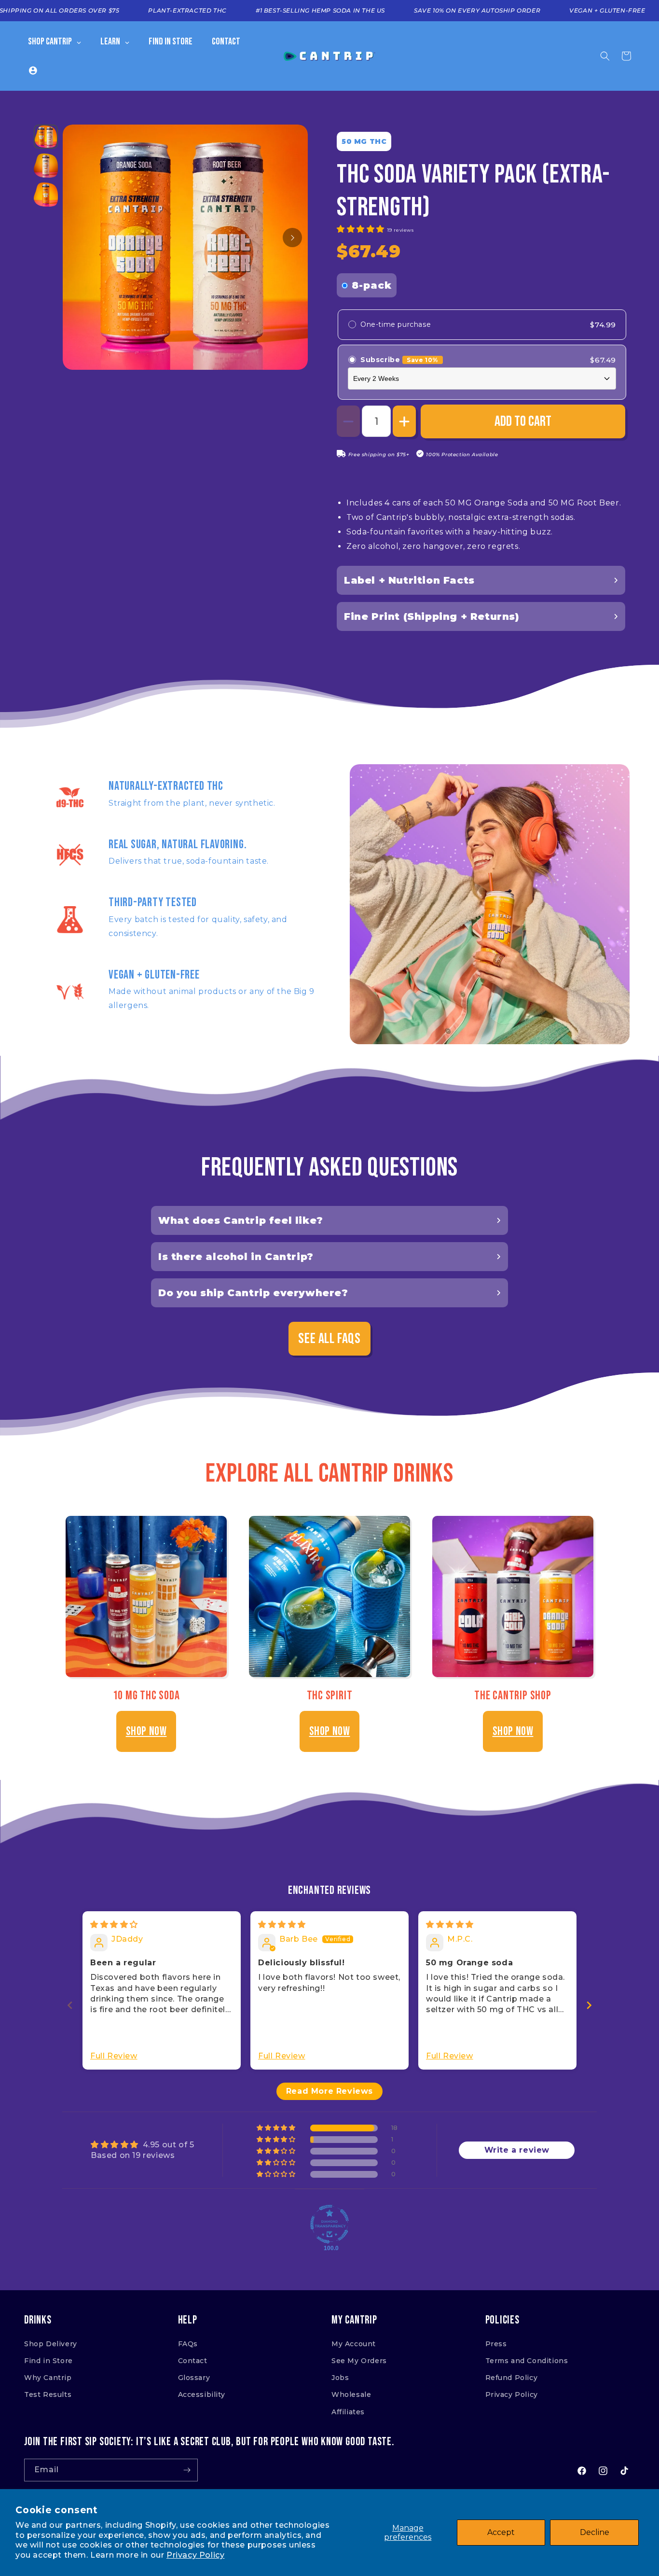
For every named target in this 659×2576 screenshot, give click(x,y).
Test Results (48, 2394)
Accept (501, 2532)
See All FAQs (329, 1339)
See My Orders (359, 2361)
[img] (114, 1925)
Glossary (194, 2378)
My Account (354, 2344)
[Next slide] (589, 2005)
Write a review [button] (517, 2150)
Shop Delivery (51, 2344)
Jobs (340, 2378)
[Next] (292, 238)
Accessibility (202, 2394)
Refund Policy (512, 2378)
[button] (605, 56)
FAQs (188, 2344)
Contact (193, 2361)
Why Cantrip (48, 2378)
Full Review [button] (114, 2056)
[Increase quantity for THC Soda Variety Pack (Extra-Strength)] (404, 421)
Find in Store (48, 2361)
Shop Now (146, 1731)
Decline (595, 2532)
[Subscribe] (187, 2470)
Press (496, 2344)
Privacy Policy (195, 2555)
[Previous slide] (70, 2005)
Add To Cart (523, 421)
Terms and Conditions (527, 2361)
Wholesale (351, 2394)
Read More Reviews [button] (329, 2091)
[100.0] (329, 2224)
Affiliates (348, 2412)
